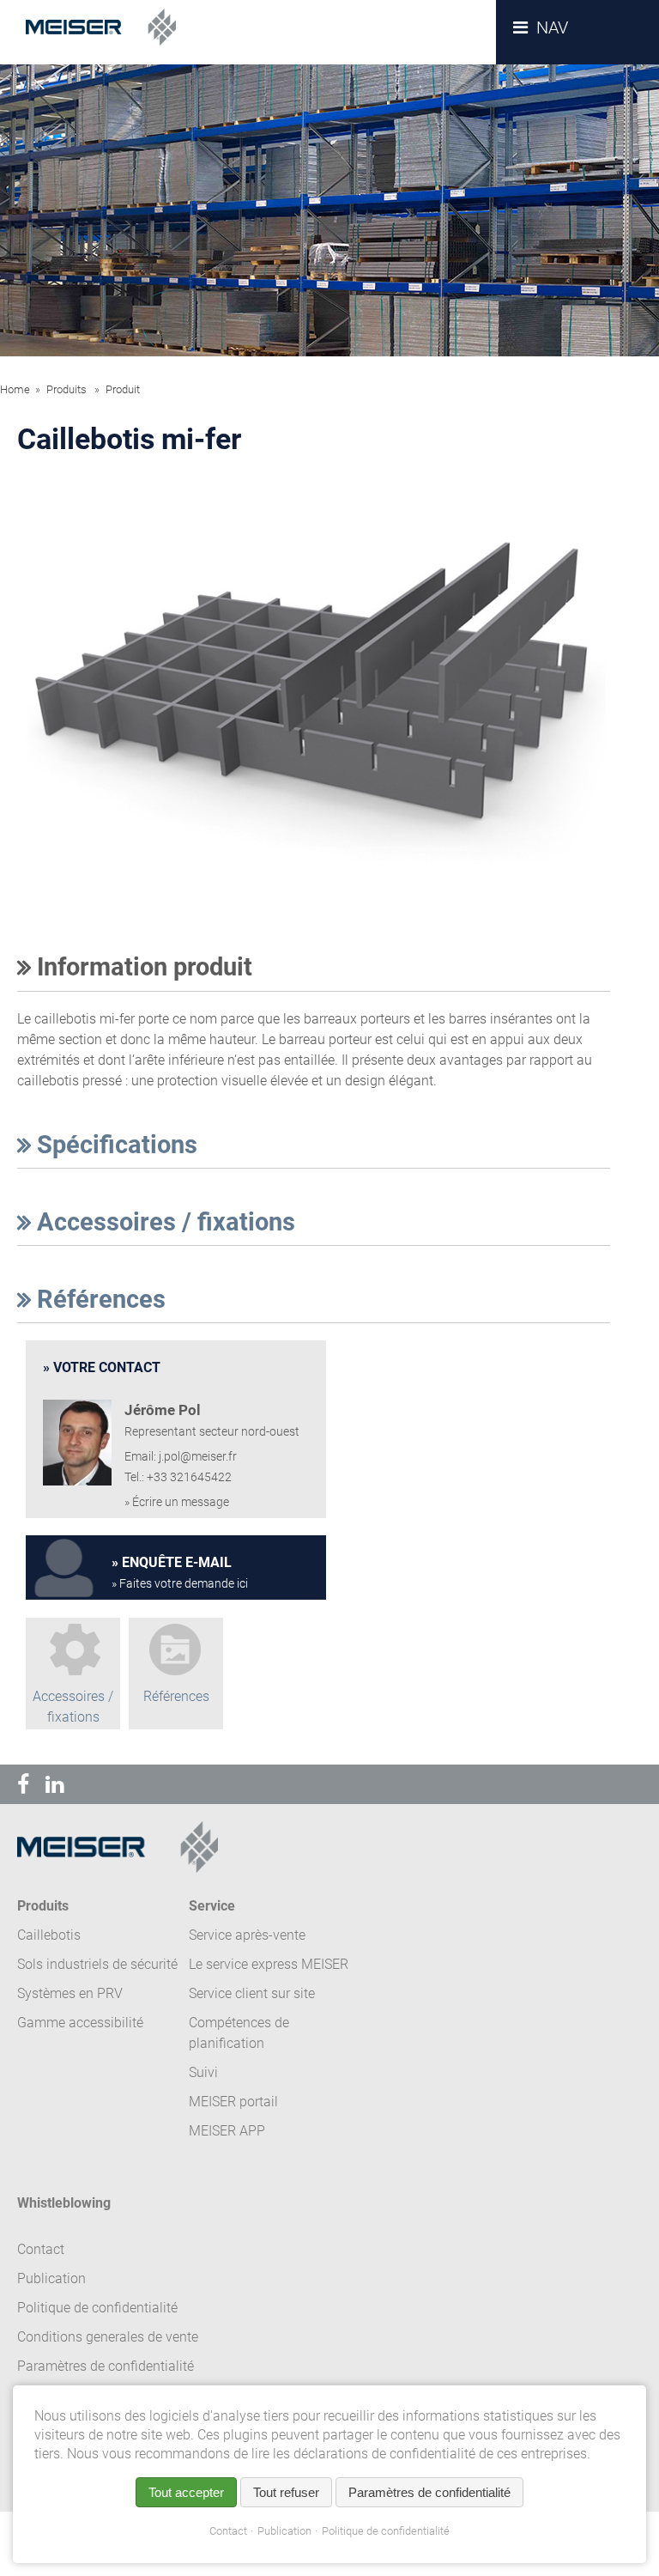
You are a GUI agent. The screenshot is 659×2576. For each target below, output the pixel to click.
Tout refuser (286, 2492)
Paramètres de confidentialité (106, 2366)
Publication (284, 2531)
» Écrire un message (177, 1502)
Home (15, 389)
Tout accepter (186, 2492)
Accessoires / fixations (163, 1222)
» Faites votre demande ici (180, 1584)
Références (98, 1299)
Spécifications (114, 1145)
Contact (228, 2531)
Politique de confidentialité (386, 2531)
